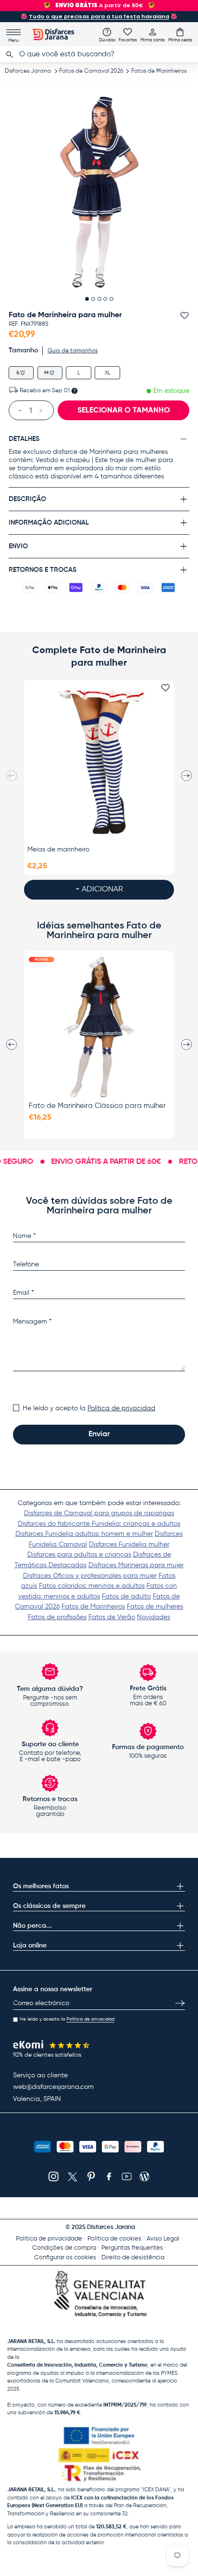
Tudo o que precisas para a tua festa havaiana (99, 16)
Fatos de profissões (57, 1617)
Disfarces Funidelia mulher (129, 1545)
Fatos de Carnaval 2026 (91, 71)
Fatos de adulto (126, 1597)
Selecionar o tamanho (124, 411)
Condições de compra (64, 2248)
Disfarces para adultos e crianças (79, 1555)
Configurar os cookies (65, 2258)
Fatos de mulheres (155, 1607)
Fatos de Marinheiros (159, 71)
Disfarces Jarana (28, 71)
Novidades (154, 1617)
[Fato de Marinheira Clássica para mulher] (99, 1027)
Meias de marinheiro (58, 850)
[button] (180, 35)
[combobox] (99, 54)
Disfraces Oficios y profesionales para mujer (90, 1576)
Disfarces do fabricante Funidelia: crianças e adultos (99, 1524)
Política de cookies (114, 2239)
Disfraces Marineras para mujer (136, 1565)
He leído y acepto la (89, 1408)
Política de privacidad (121, 1408)
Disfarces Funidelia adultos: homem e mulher (84, 1534)
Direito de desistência (133, 2258)
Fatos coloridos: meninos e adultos (92, 1586)
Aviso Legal (163, 2239)
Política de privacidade (49, 2239)
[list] (99, 193)
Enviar (99, 1434)
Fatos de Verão (112, 1617)
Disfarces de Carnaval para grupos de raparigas (99, 1513)
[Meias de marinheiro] (99, 762)
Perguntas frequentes (132, 2248)
